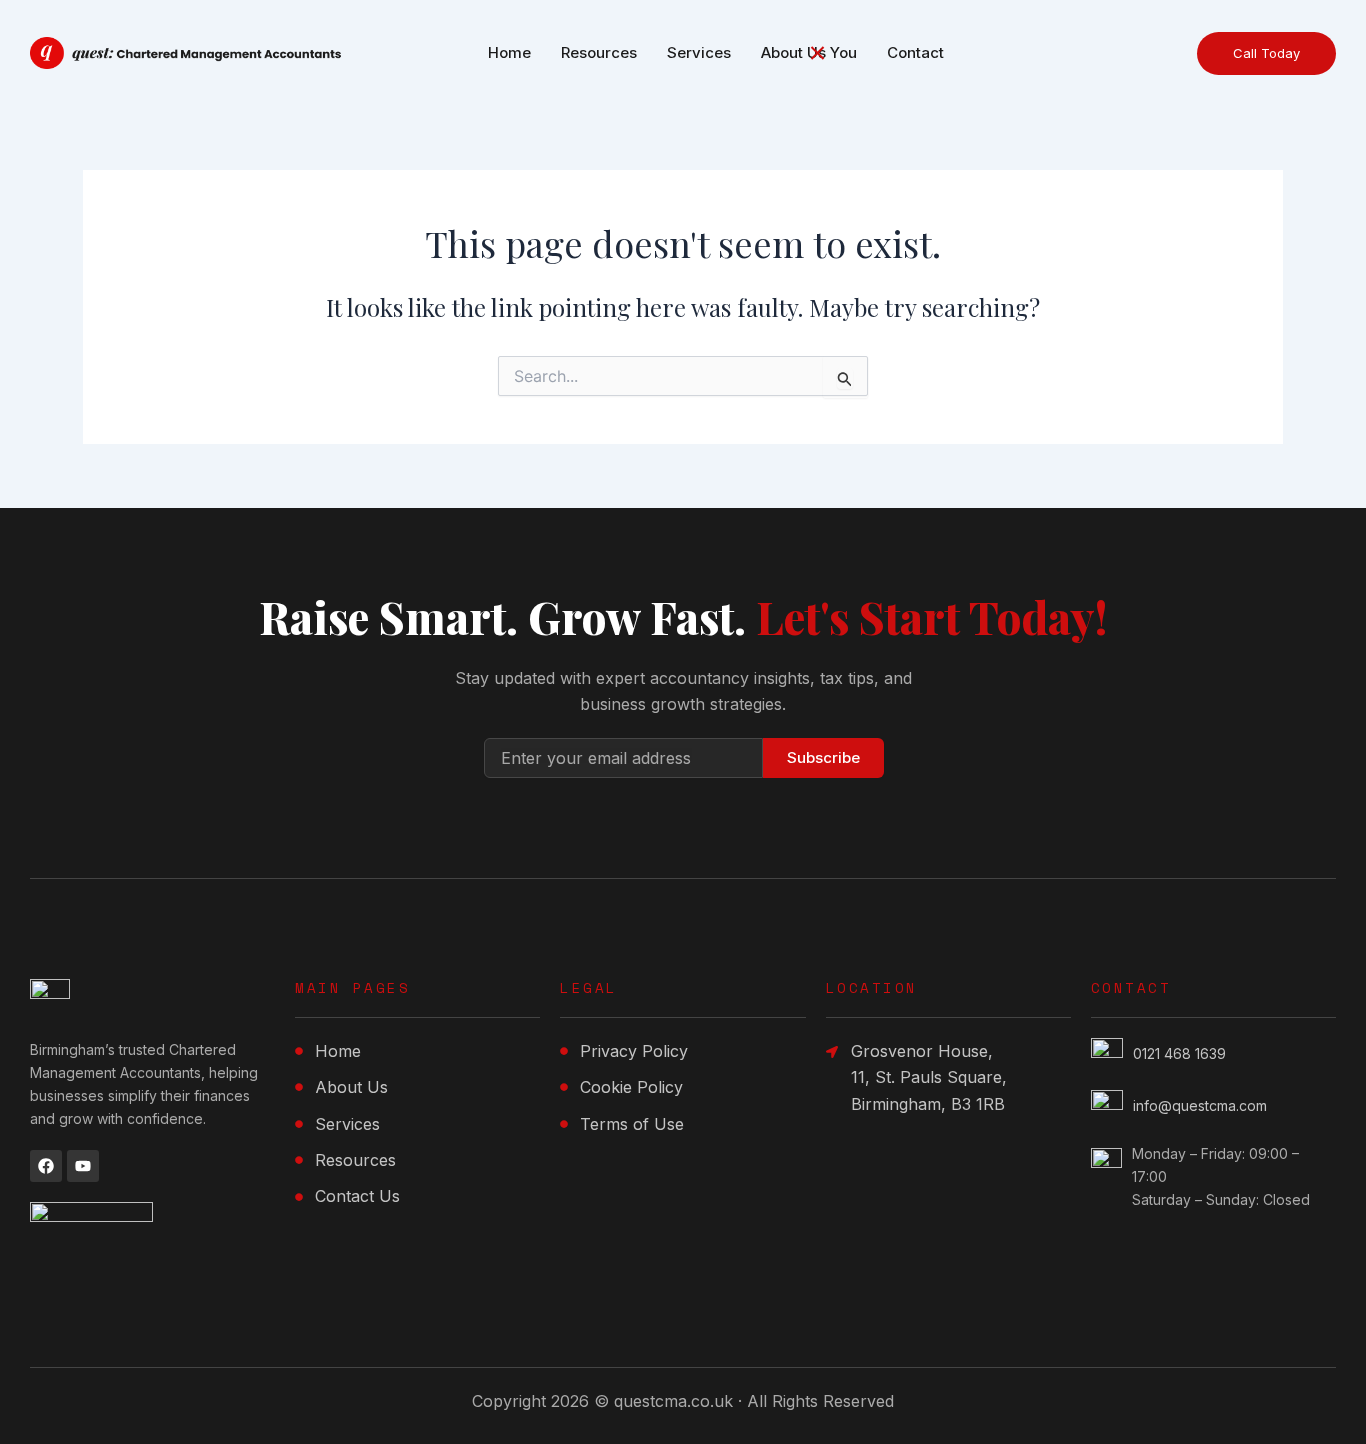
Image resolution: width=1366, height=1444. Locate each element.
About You (809, 52)
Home (509, 52)
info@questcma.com (1200, 1105)
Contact (915, 52)
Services (699, 52)
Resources (599, 52)
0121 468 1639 (1179, 1053)
